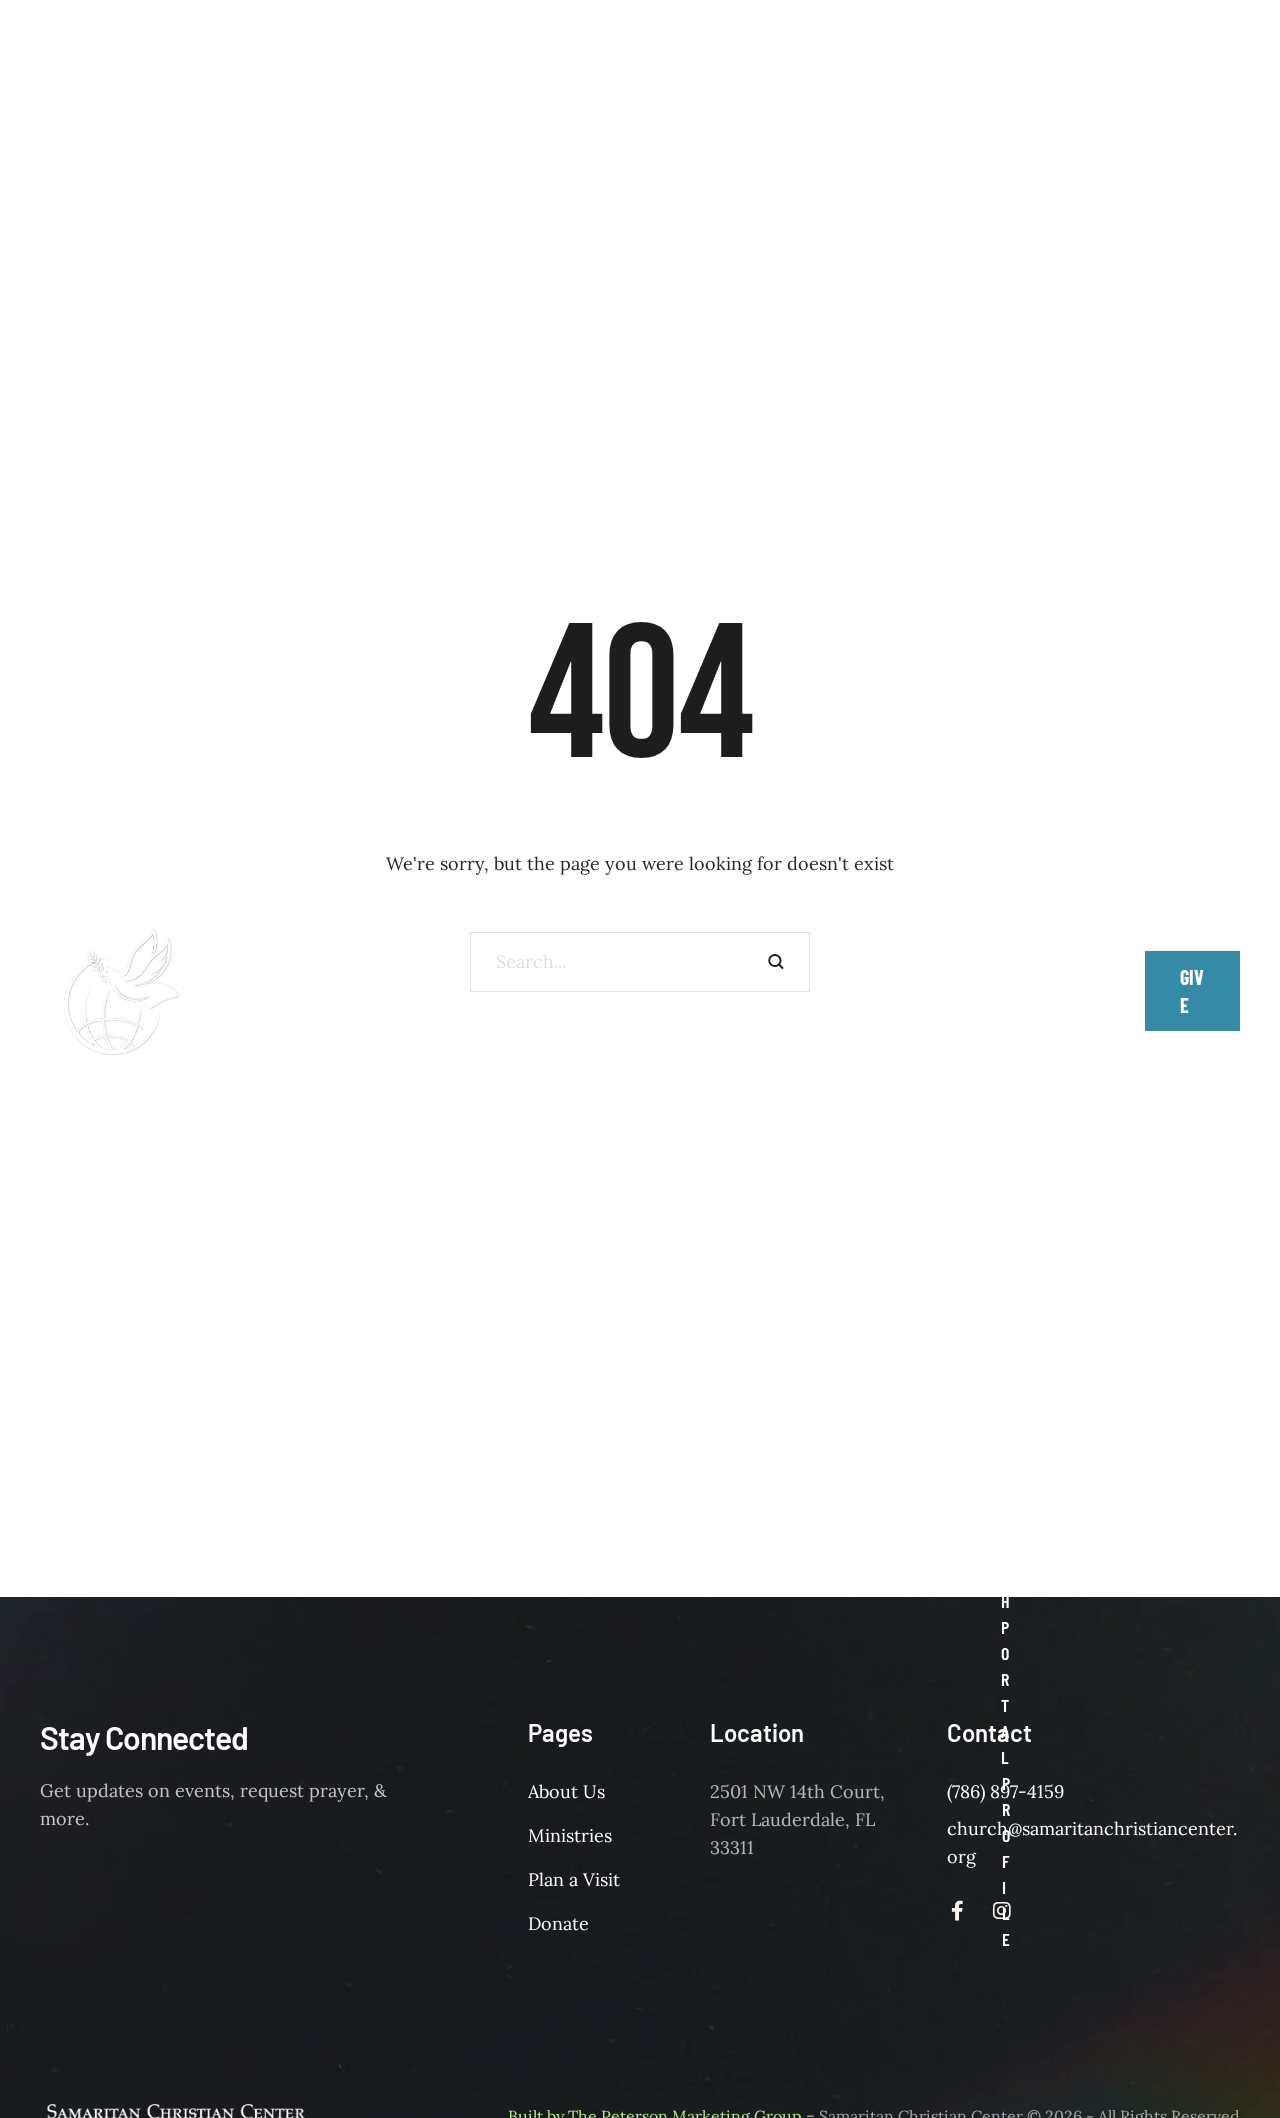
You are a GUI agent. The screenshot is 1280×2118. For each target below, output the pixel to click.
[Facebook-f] (1036, 981)
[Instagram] (1036, 1001)
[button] (1015, 368)
